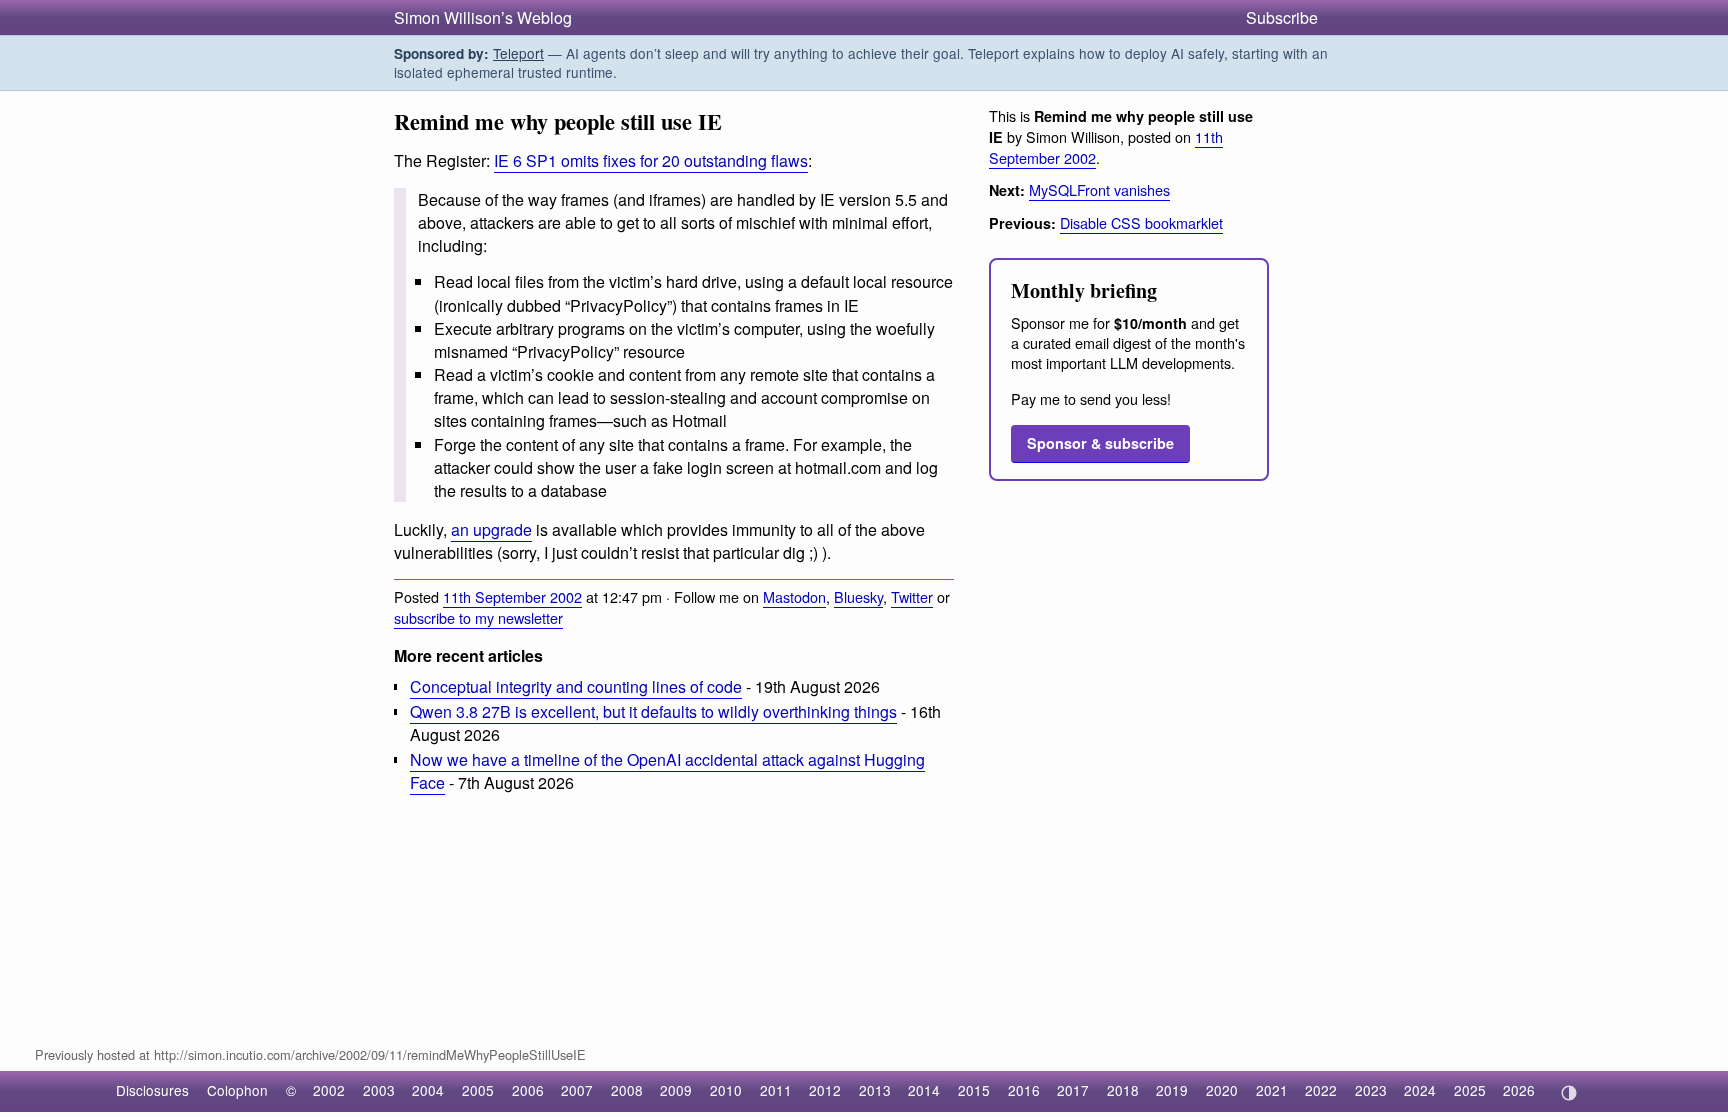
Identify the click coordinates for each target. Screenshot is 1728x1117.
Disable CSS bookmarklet (1141, 222)
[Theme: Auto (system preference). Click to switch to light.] (1568, 1093)
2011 (776, 1090)
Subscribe (1282, 17)
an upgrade (491, 529)
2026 (1519, 1090)
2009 (676, 1090)
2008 (627, 1090)
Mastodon (794, 596)
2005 (478, 1090)
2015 (974, 1090)
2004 (428, 1090)
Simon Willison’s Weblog (483, 17)
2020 (1222, 1090)
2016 (1024, 1090)
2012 (825, 1090)
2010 (726, 1090)
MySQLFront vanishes (1099, 189)
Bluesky (858, 596)
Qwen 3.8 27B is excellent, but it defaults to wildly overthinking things (653, 711)
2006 (528, 1090)
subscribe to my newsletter (478, 617)
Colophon (237, 1090)
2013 (875, 1090)
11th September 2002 (512, 596)
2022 (1321, 1090)
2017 (1073, 1090)
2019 (1172, 1090)
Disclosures (152, 1090)
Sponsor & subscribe (1100, 443)
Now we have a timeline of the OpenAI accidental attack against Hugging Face (667, 771)
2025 (1470, 1090)
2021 (1272, 1090)
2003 (379, 1090)
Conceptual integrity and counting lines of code (576, 686)
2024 (1420, 1090)
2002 (329, 1090)
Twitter (912, 596)
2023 (1371, 1090)
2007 (577, 1090)
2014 (924, 1090)
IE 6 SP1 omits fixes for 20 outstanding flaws (651, 160)
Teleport (518, 53)
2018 (1123, 1090)
